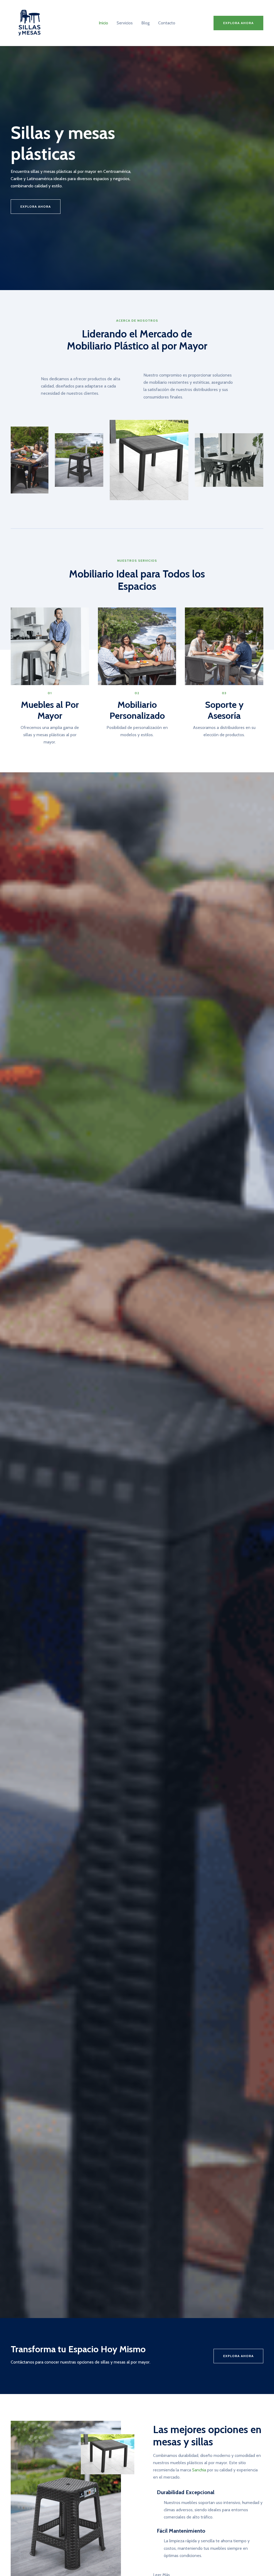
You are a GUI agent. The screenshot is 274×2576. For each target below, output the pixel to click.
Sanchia (199, 2470)
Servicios (125, 23)
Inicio (103, 23)
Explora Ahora (238, 2356)
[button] (238, 23)
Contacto (167, 23)
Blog (145, 23)
